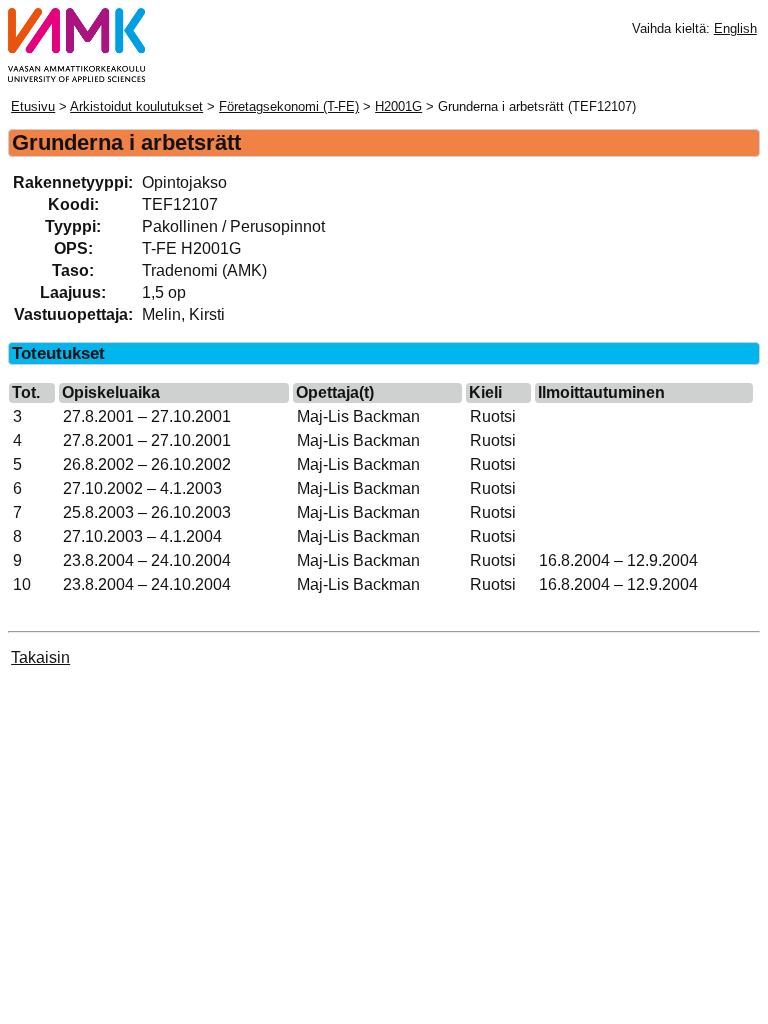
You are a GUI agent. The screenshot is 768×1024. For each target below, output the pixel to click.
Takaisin (40, 657)
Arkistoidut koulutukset (136, 106)
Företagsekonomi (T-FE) (289, 106)
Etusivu (33, 106)
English (735, 28)
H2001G (398, 106)
